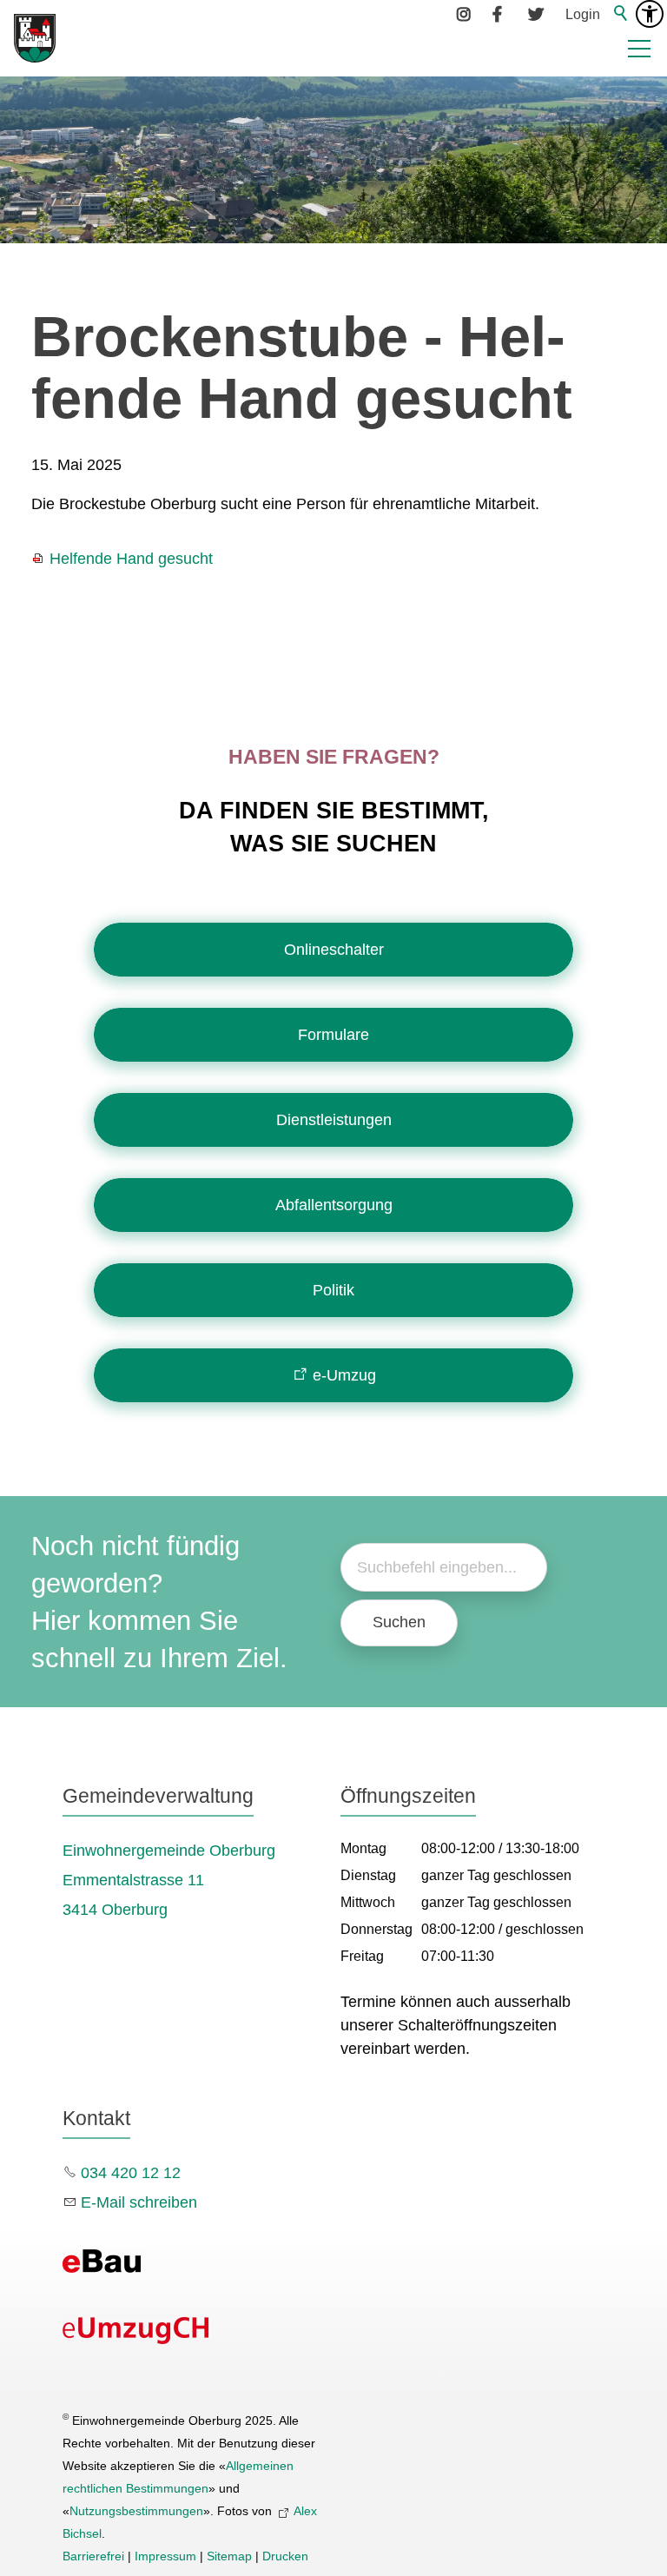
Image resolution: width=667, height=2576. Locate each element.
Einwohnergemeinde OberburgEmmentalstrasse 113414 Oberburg (169, 1880)
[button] (639, 49)
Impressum (165, 2556)
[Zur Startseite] (35, 38)
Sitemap (229, 2556)
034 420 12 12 (131, 2173)
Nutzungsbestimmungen (136, 2511)
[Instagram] (465, 14)
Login (583, 14)
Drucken (285, 2556)
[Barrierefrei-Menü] (650, 14)
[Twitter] (536, 14)
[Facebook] (500, 14)
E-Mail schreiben (139, 2202)
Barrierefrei (93, 2556)
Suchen (399, 1622)
